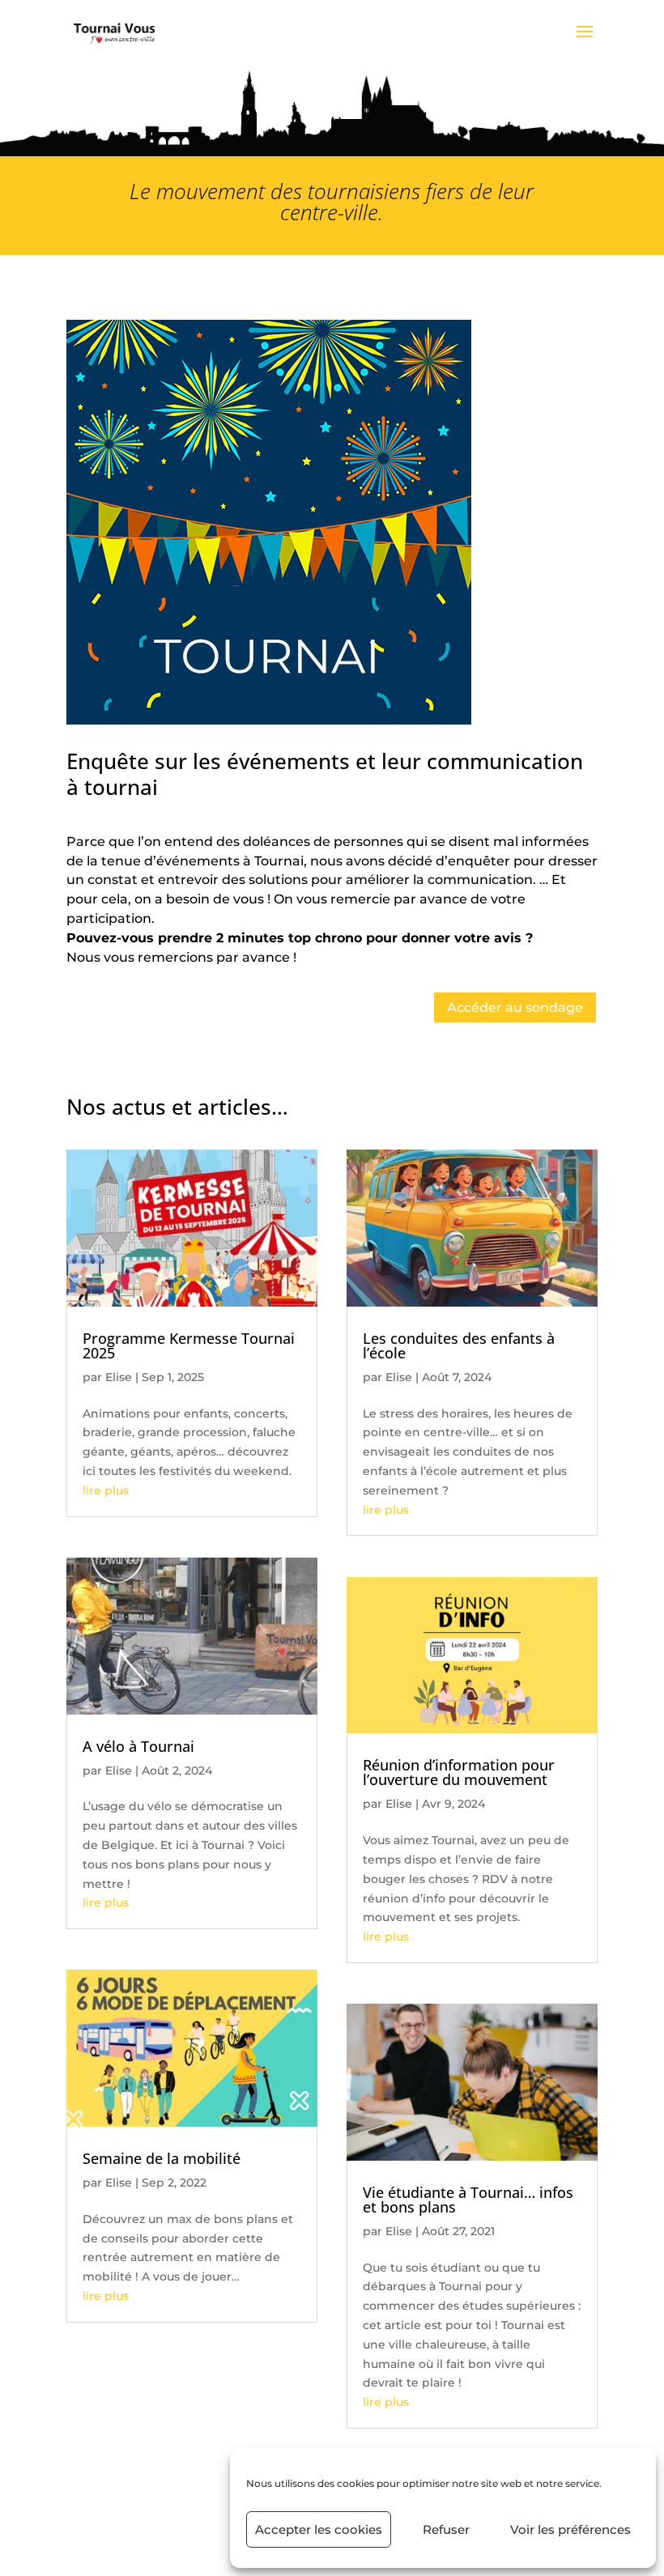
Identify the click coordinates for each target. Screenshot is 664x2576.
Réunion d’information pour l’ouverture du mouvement (459, 1772)
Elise (119, 1377)
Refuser (446, 2529)
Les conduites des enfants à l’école (459, 1345)
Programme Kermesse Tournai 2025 (189, 1345)
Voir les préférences (570, 2529)
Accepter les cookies (319, 2529)
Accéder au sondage (515, 1007)
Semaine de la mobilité (162, 2158)
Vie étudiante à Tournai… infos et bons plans (468, 2200)
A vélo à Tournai (138, 1746)
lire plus (106, 1490)
